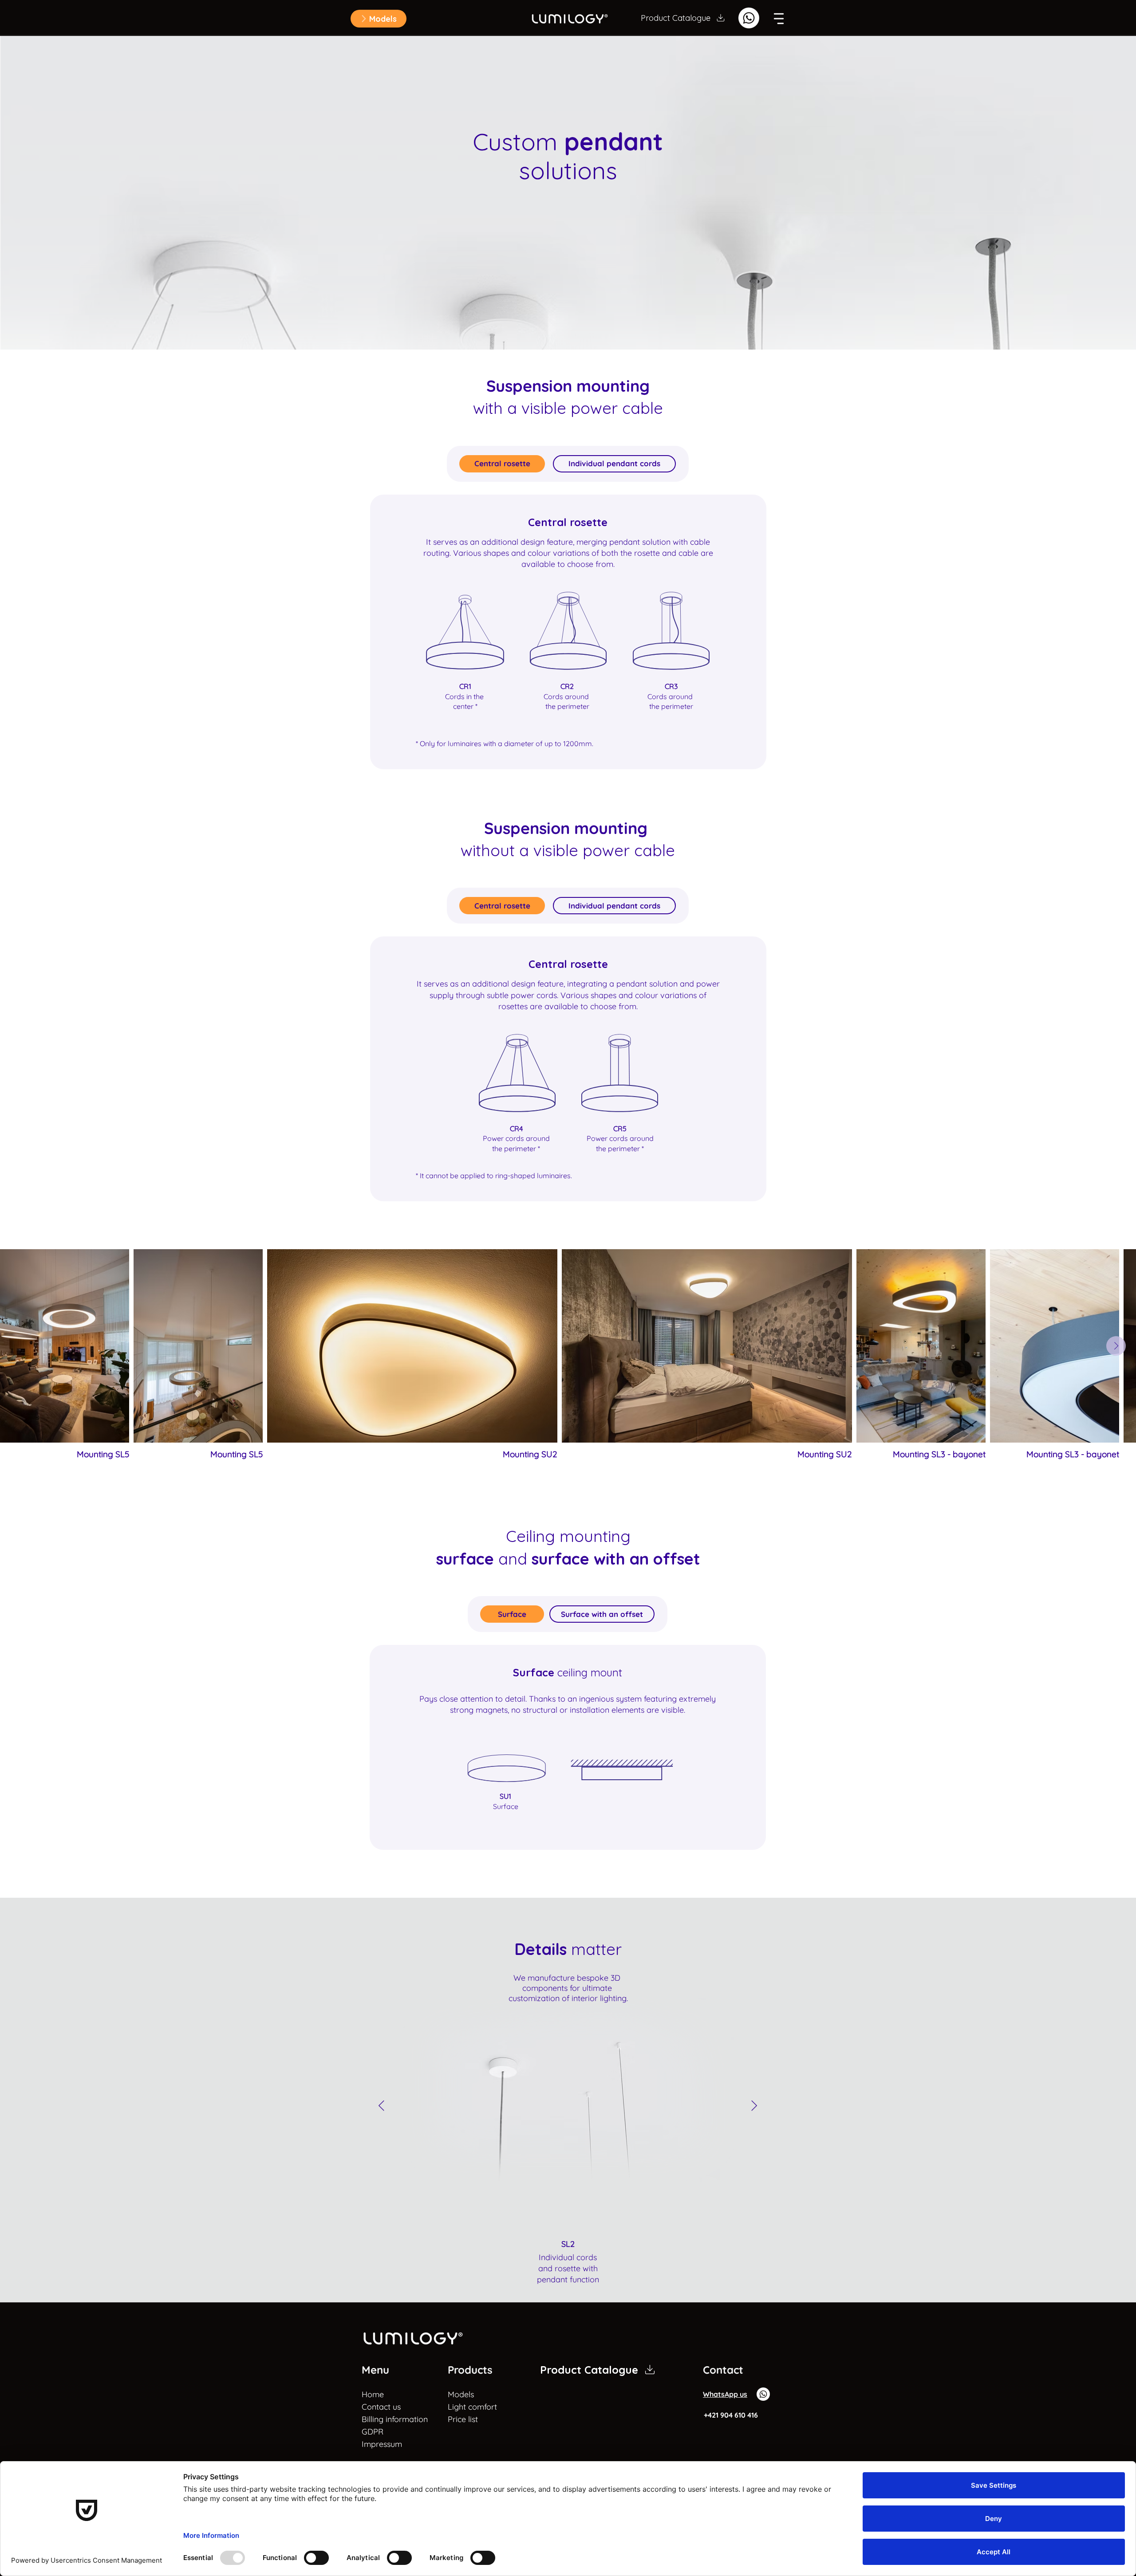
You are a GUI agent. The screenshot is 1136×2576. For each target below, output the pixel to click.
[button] (379, 19)
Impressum (382, 2444)
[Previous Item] (381, 2106)
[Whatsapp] (749, 18)
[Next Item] (1116, 1346)
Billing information (384, 2419)
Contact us (381, 2407)
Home (373, 2394)
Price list (463, 2419)
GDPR (373, 2432)
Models (461, 2394)
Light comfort (472, 2407)
